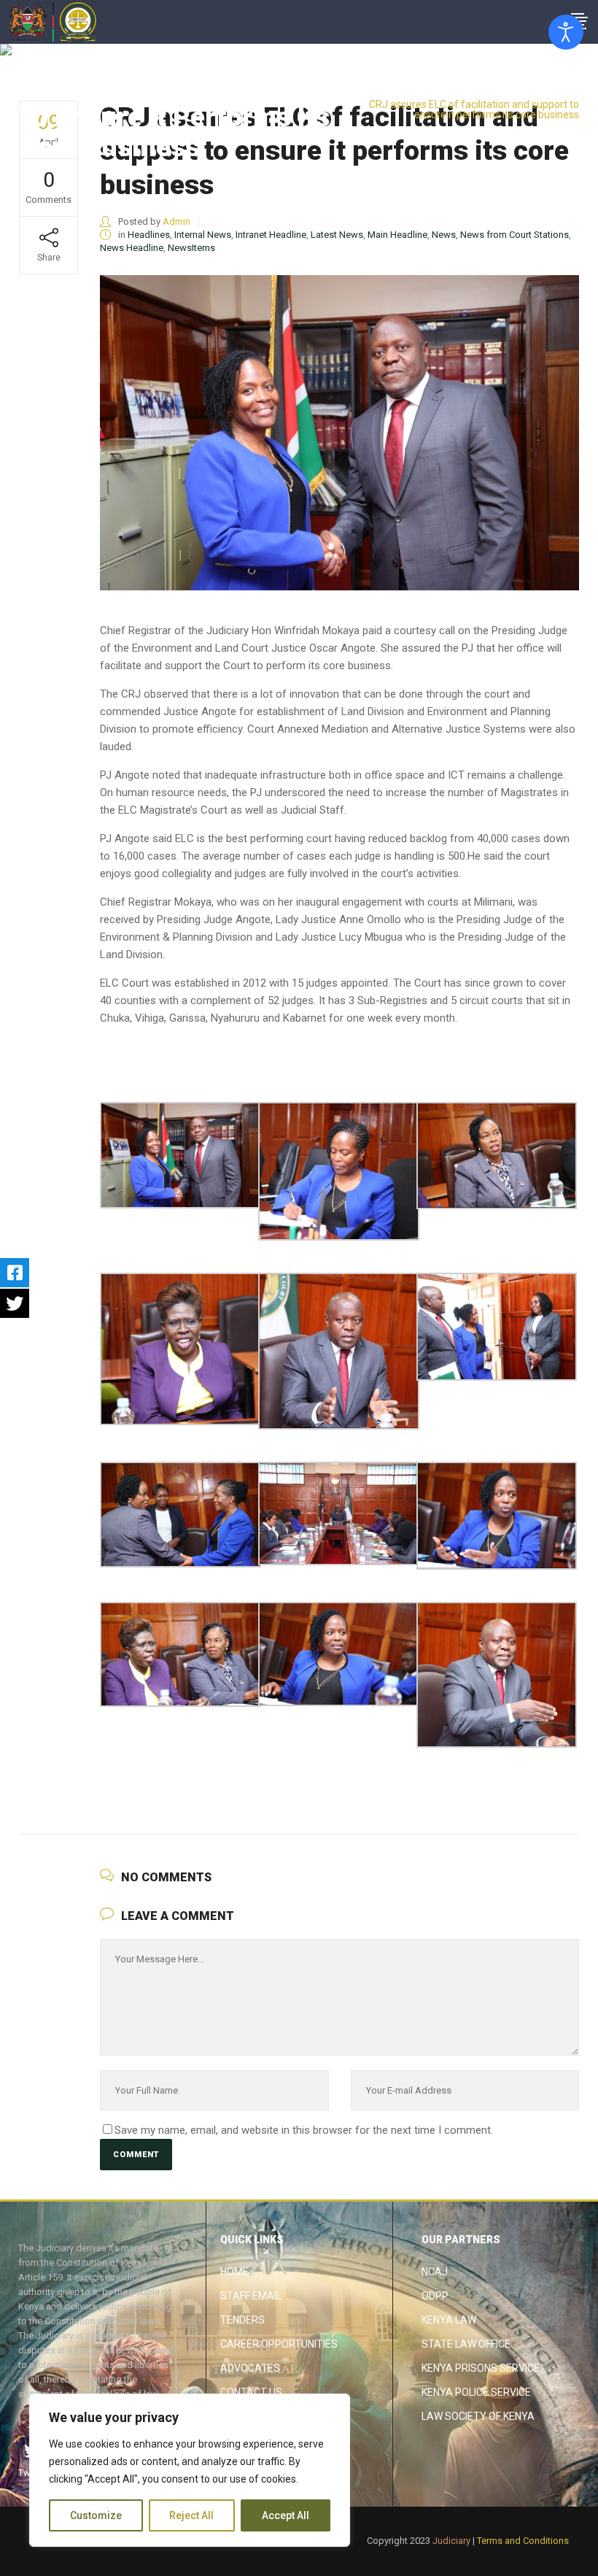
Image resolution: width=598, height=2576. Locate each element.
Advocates (250, 2368)
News (444, 235)
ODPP (435, 2296)
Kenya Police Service (476, 2392)
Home (234, 2272)
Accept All (286, 2515)
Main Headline (397, 235)
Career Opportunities (279, 2344)
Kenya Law (449, 2320)
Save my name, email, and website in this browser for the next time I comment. (304, 2130)
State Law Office (466, 2344)
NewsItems (191, 248)
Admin (176, 221)
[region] (190, 2470)
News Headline (132, 248)
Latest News (337, 235)
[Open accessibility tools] (566, 32)
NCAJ (435, 2272)
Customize (96, 2515)
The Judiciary (480, 93)
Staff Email (251, 2296)
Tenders (242, 2320)
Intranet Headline (271, 235)
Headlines (544, 93)
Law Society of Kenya (478, 2416)
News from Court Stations (514, 235)
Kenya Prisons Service (481, 2368)
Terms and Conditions (523, 2541)
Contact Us (251, 2392)
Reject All (191, 2515)
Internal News (203, 235)
